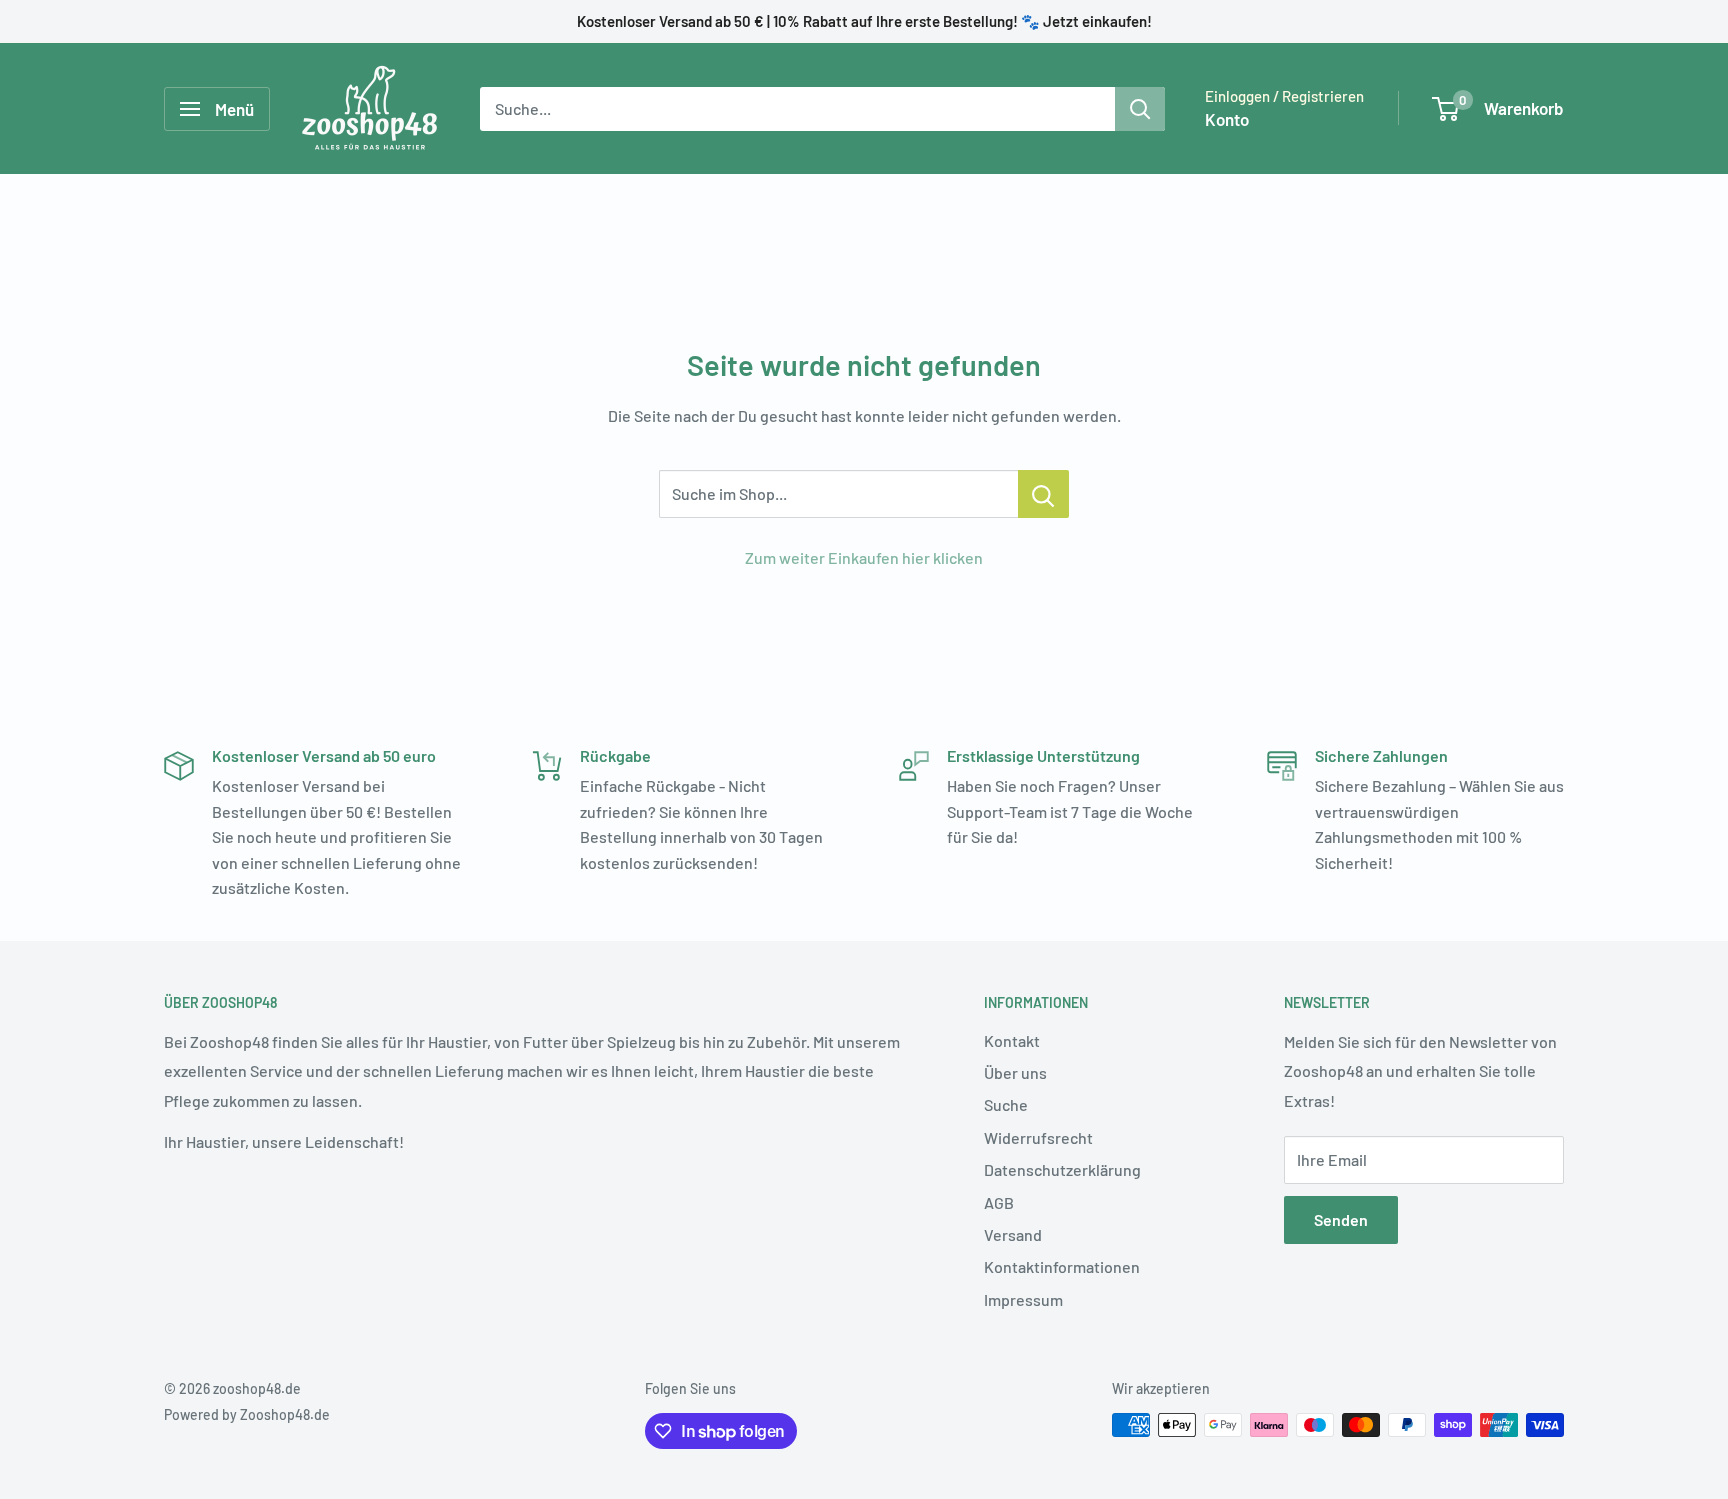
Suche (1006, 1104)
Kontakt (1012, 1040)
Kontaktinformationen (1062, 1266)
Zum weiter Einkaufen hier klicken (864, 557)
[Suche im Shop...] (1043, 494)
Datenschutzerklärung (1062, 1169)
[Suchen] (1140, 109)
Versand (1013, 1234)
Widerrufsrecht (1038, 1137)
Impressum (1023, 1299)
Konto (1227, 119)
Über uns (1015, 1072)
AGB (999, 1202)
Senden (1341, 1219)
